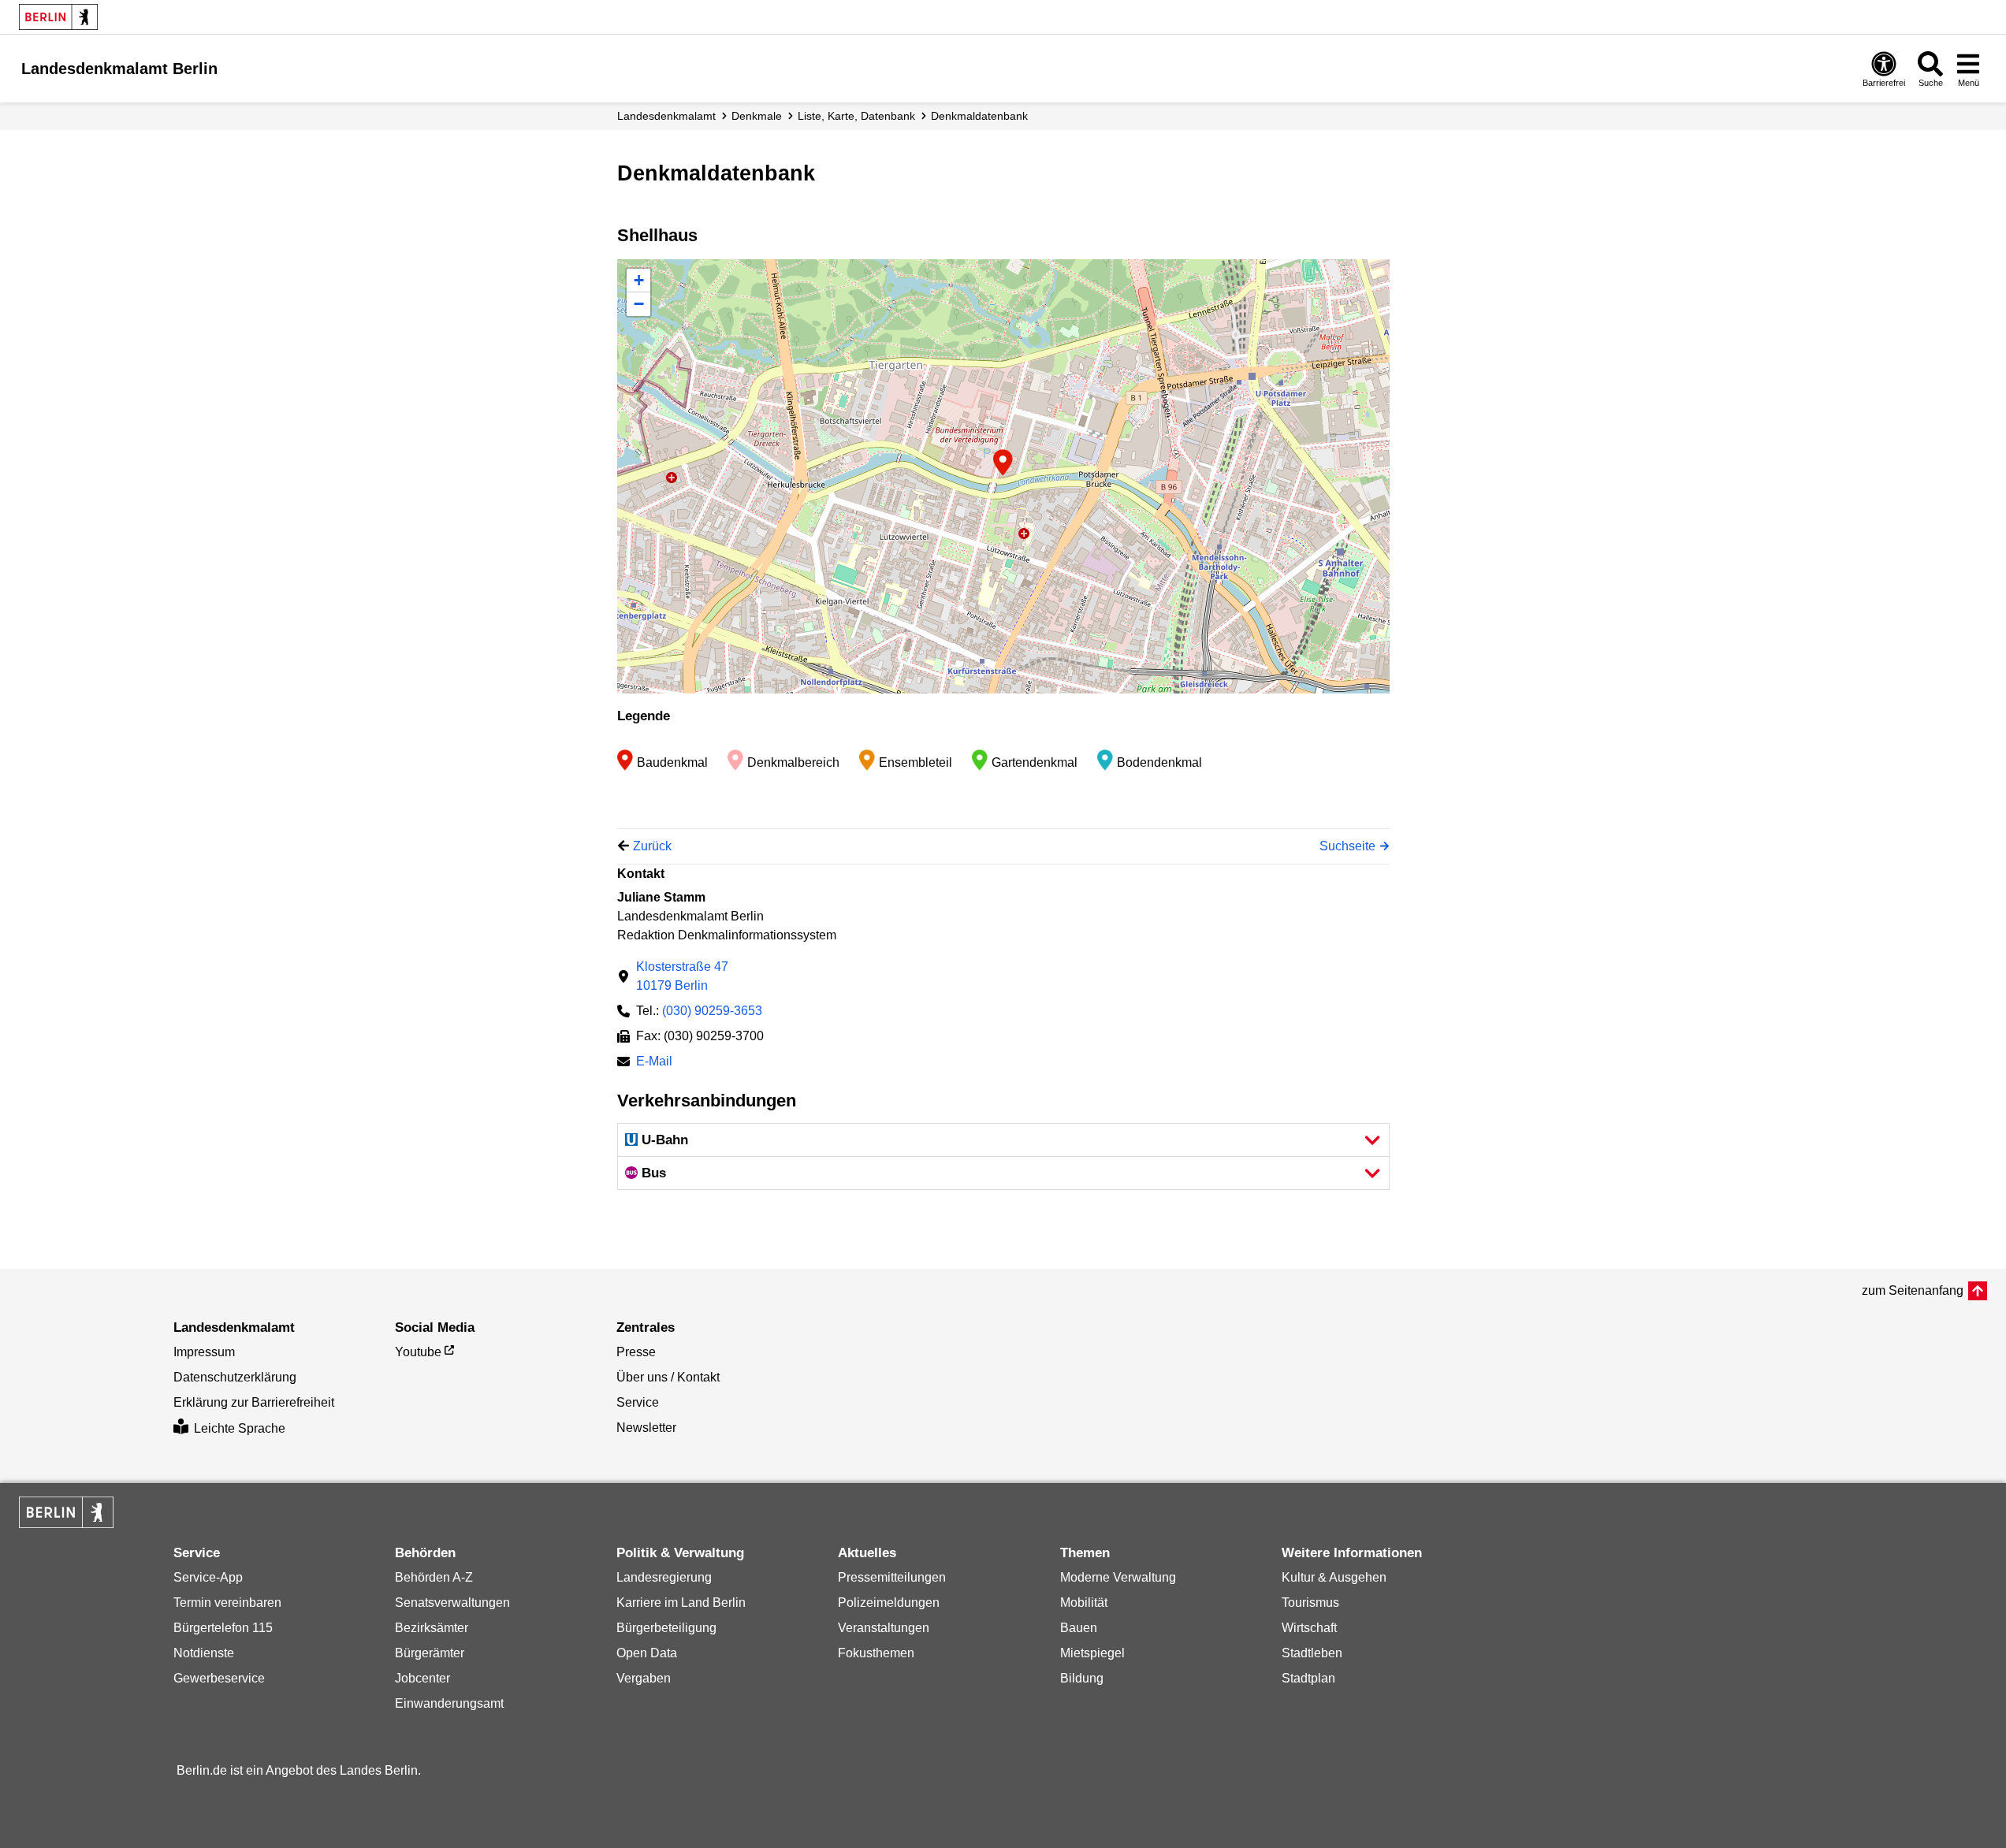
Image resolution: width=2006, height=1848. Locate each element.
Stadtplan (1308, 1678)
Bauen (1079, 1628)
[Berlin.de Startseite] (58, 17)
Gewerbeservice (219, 1678)
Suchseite (1347, 846)
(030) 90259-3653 (712, 1011)
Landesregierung (664, 1577)
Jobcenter (422, 1678)
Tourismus (1310, 1603)
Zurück (652, 846)
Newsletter (646, 1428)
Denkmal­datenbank (979, 116)
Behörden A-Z (434, 1577)
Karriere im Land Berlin (681, 1603)
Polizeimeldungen (889, 1603)
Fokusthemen (876, 1653)
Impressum (204, 1352)
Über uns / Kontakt (668, 1377)
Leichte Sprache (240, 1428)
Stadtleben (1312, 1653)
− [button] (639, 304)
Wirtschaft (1309, 1628)
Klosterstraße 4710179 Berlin (682, 976)
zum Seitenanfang (1913, 1290)
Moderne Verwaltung (1118, 1577)
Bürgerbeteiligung (666, 1628)
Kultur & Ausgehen (1334, 1577)
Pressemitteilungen (892, 1577)
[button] (1003, 1140)
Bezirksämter (432, 1628)
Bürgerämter (430, 1653)
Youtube (418, 1352)
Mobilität (1084, 1603)
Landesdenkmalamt (666, 116)
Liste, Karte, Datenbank (856, 116)
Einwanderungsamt (449, 1703)
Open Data (647, 1653)
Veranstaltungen (884, 1628)
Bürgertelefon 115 (223, 1628)
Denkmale (757, 116)
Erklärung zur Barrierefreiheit (254, 1402)
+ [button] (639, 280)
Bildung (1082, 1678)
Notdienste (204, 1653)
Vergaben (644, 1678)
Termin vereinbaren (227, 1603)
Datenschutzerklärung (235, 1377)
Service (638, 1402)
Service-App (208, 1577)
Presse (636, 1352)
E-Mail (654, 1063)
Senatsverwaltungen (452, 1603)
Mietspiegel (1092, 1653)
